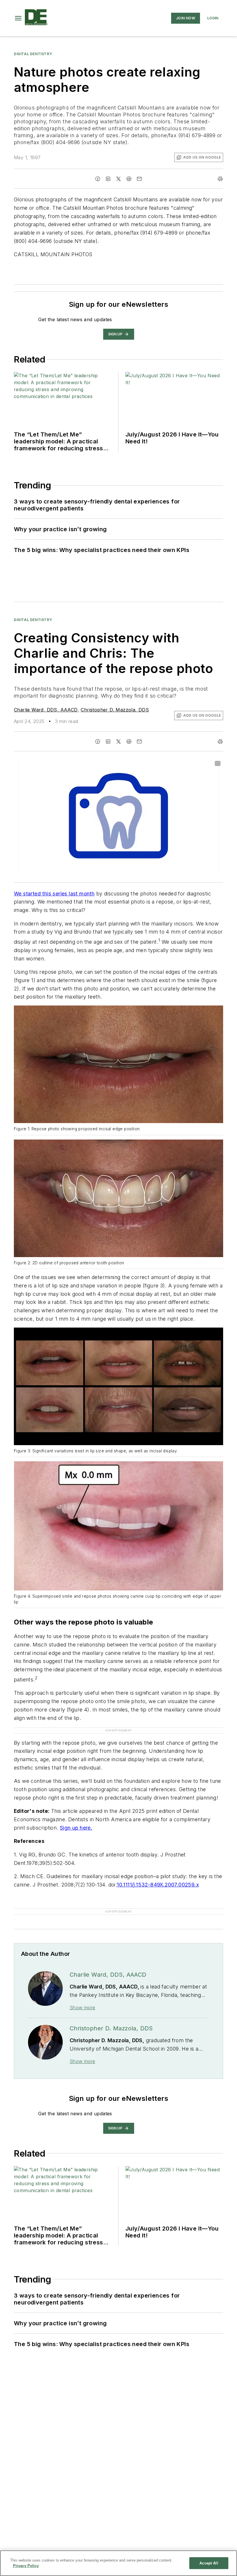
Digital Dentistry (33, 54)
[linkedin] (108, 179)
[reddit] (129, 179)
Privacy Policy (26, 2566)
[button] (18, 18)
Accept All (209, 2563)
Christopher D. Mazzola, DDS (115, 710)
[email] (139, 179)
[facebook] (98, 179)
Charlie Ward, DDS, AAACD (46, 710)
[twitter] (118, 179)
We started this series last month (54, 894)
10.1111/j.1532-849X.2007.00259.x (158, 1885)
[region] (118, 2563)
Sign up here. (76, 1828)
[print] (220, 179)
